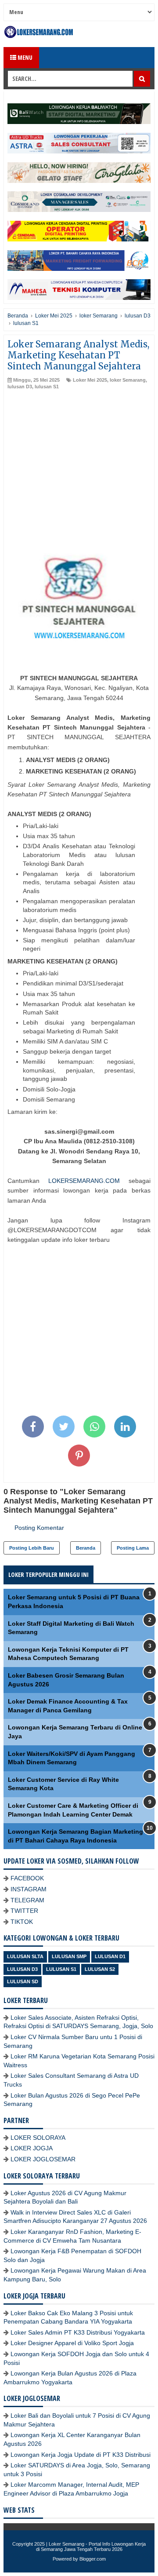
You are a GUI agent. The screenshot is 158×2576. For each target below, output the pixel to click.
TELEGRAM (27, 1900)
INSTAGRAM (29, 1889)
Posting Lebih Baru (32, 1548)
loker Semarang (128, 380)
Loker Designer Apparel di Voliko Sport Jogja (72, 2343)
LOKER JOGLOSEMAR (43, 2159)
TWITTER (24, 1911)
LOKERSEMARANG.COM (84, 1181)
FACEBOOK (27, 1878)
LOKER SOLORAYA (38, 2138)
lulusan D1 (110, 1956)
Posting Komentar (39, 1528)
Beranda (86, 1548)
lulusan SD (23, 1981)
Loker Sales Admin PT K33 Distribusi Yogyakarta (78, 2332)
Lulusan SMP (69, 1956)
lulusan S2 (100, 1969)
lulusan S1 (47, 387)
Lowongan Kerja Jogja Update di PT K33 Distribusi (81, 2455)
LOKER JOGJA (32, 2148)
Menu (24, 57)
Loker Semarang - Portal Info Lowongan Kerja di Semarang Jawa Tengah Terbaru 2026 (91, 2547)
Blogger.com (93, 2559)
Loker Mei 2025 (90, 380)
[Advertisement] (79, 474)
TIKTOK (22, 1922)
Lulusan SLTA (25, 1956)
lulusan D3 (20, 387)
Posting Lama (133, 1548)
